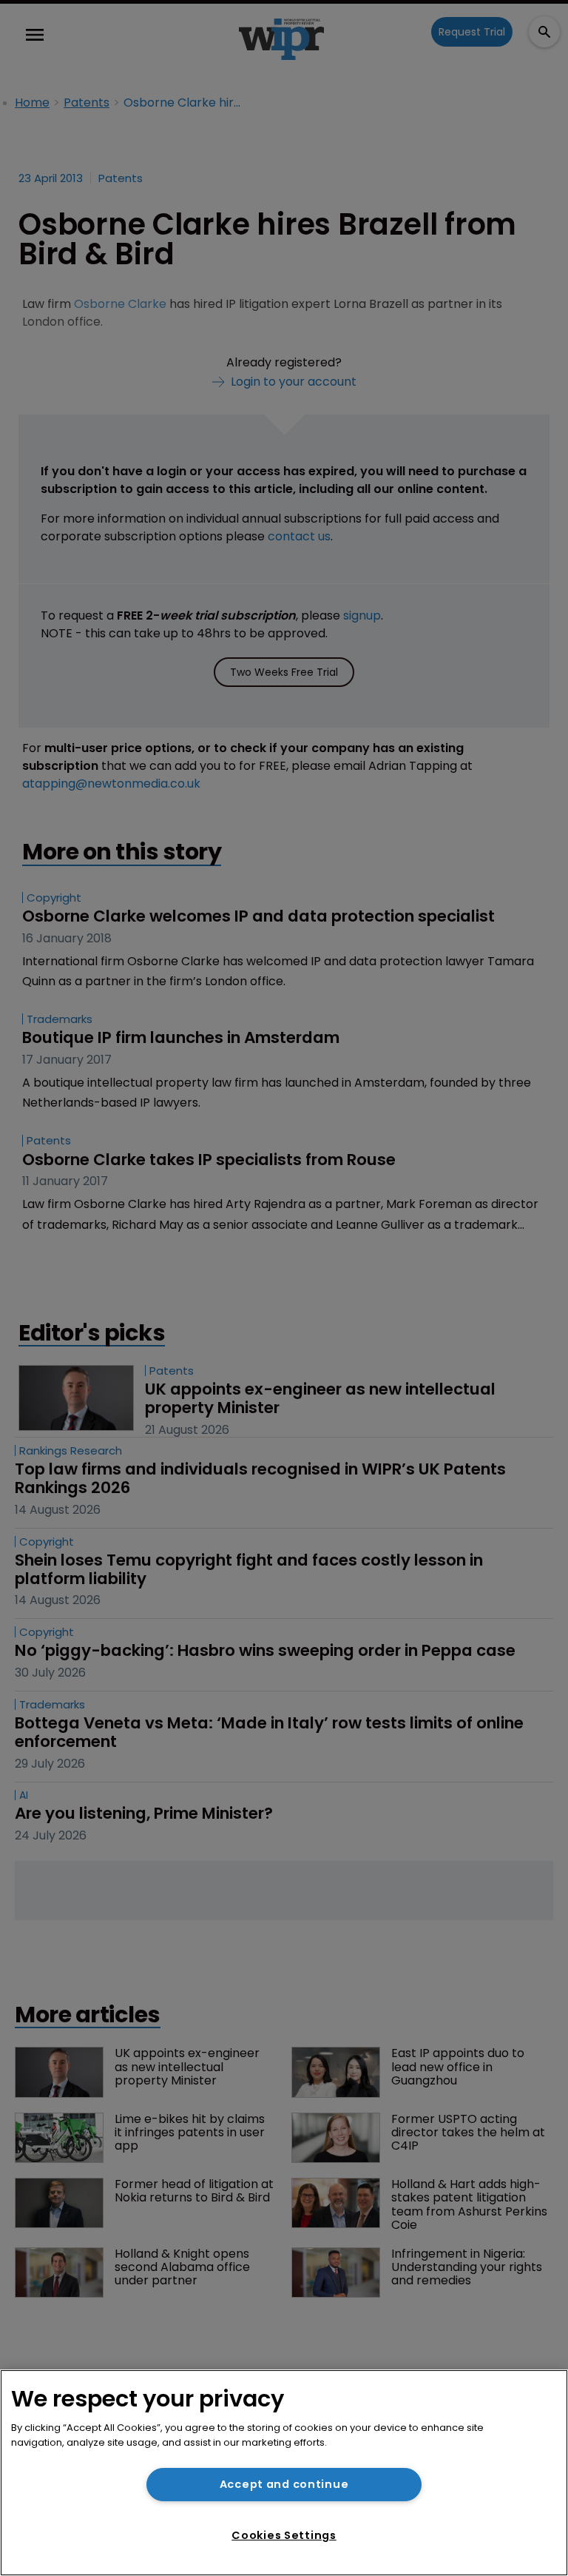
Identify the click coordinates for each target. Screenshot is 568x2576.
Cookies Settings (284, 2535)
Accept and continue (284, 2484)
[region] (284, 2473)
